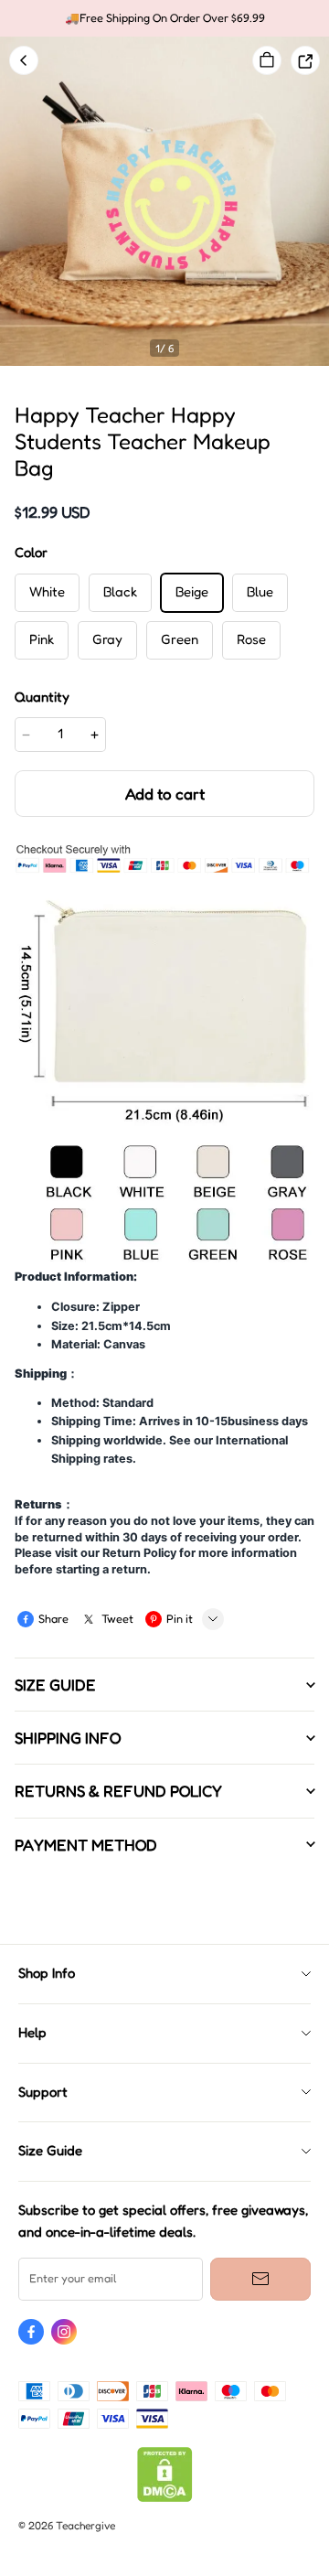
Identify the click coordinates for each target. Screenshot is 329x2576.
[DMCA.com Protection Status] (165, 2498)
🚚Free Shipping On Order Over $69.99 (165, 18)
